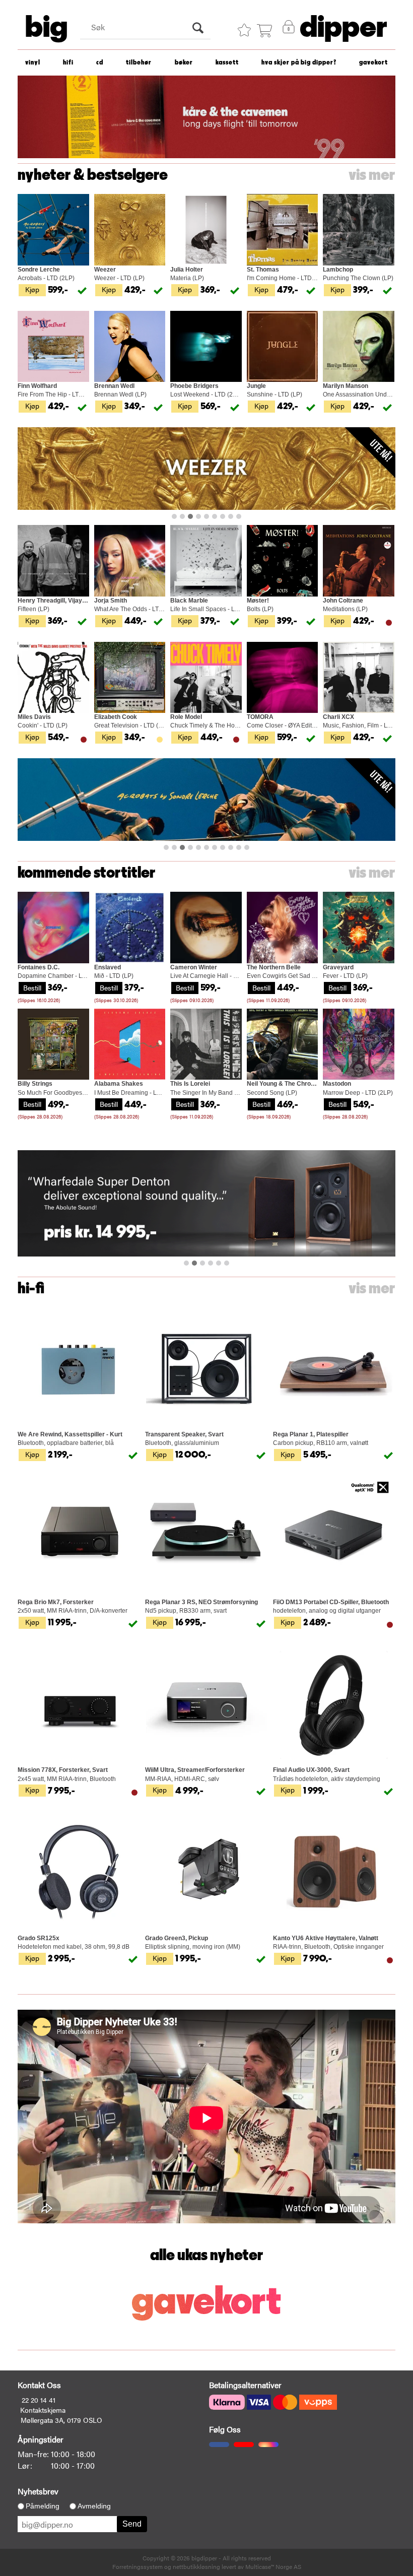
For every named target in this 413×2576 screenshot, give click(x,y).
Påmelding (43, 2506)
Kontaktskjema (43, 2410)
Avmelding (94, 2506)
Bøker (184, 63)
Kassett (227, 63)
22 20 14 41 (39, 2400)
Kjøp (32, 289)
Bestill (32, 987)
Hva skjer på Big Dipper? (299, 63)
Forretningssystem (137, 2566)
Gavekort (373, 63)
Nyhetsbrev (38, 2491)
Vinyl (33, 63)
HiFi (68, 63)
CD (100, 63)
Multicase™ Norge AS (273, 2566)
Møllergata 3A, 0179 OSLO (61, 2420)
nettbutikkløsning (196, 2566)
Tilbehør (139, 63)
